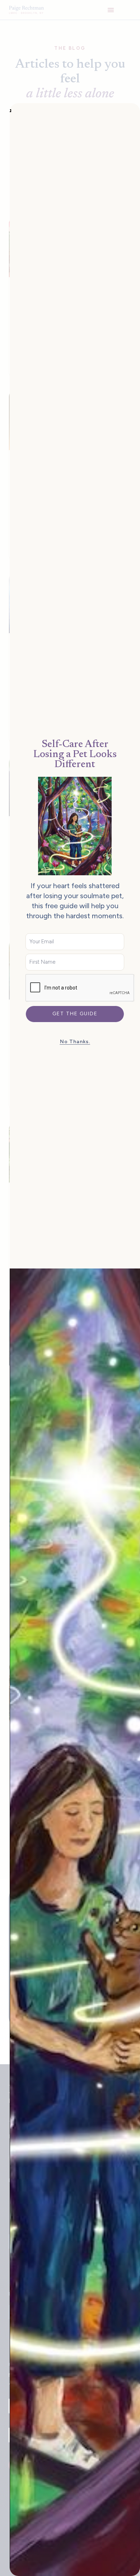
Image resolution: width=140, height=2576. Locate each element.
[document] (70, 1288)
